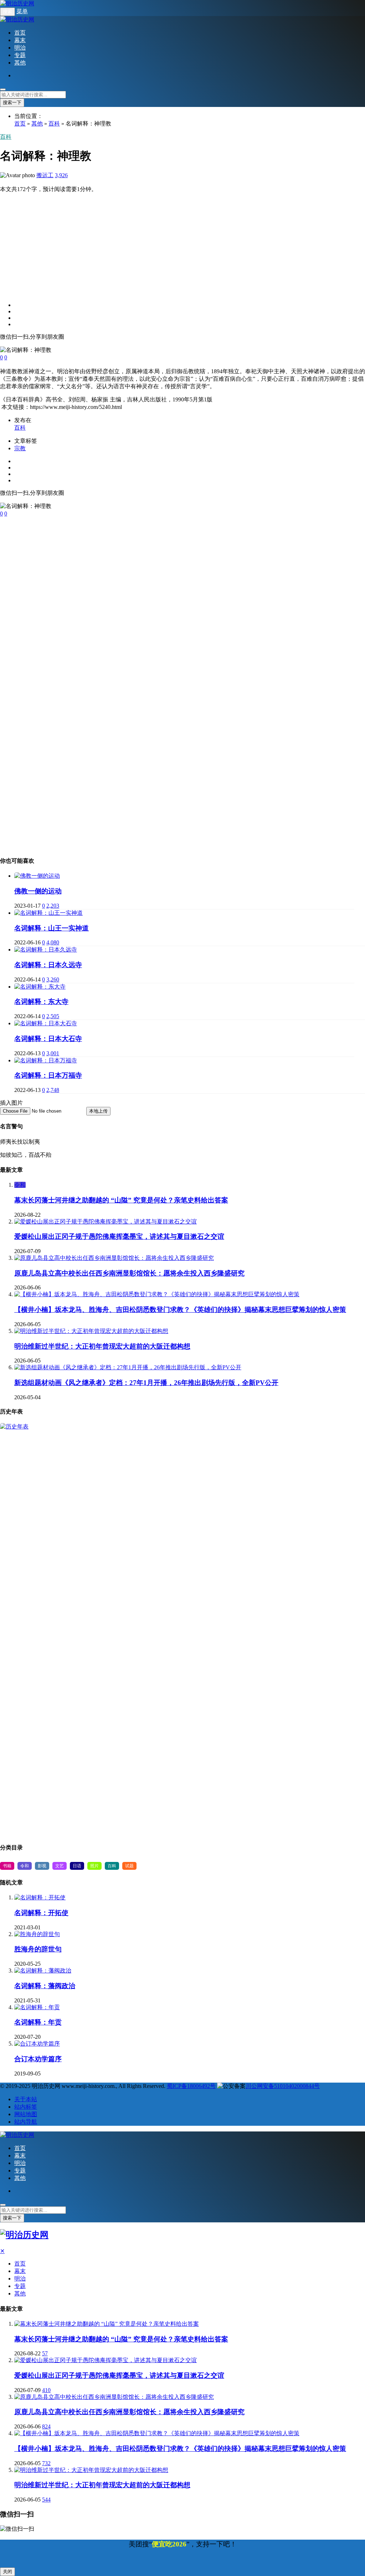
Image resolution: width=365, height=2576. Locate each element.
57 (45, 2353)
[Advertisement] (182, 243)
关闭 (7, 2572)
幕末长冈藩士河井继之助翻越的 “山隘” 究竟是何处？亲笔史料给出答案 (121, 1200)
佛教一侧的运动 (38, 891)
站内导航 (26, 2122)
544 (46, 2500)
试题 (129, 1866)
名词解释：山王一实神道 (52, 928)
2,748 (53, 1090)
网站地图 (26, 2114)
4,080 (53, 942)
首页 (20, 33)
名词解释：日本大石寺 (48, 1039)
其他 (20, 63)
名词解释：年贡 (38, 2022)
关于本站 (26, 2099)
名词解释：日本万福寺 (48, 1075)
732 (46, 2463)
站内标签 (26, 2107)
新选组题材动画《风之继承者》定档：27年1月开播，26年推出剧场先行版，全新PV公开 (146, 1383)
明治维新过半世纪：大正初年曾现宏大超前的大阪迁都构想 (102, 1346)
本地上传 (98, 1111)
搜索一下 (12, 102)
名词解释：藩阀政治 (45, 1986)
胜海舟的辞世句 (38, 1949)
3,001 (53, 1053)
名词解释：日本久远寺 (48, 965)
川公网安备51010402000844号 (283, 2086)
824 (46, 2426)
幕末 (20, 40)
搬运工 (45, 175)
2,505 (53, 1016)
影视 (42, 1866)
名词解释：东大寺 (41, 1002)
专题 (20, 55)
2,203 (53, 906)
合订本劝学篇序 (38, 2059)
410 (46, 2390)
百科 (54, 124)
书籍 (7, 1866)
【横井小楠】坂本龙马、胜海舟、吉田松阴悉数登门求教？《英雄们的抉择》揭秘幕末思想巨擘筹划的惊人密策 (180, 1310)
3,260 (53, 979)
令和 (20, 1185)
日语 (77, 1866)
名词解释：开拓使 (41, 1913)
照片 (94, 1866)
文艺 (60, 1866)
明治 (20, 48)
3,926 (61, 175)
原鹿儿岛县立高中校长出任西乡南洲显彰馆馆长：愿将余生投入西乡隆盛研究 (129, 1273)
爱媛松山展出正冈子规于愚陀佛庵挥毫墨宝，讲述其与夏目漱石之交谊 (119, 1236)
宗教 (20, 448)
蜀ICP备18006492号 (191, 2086)
